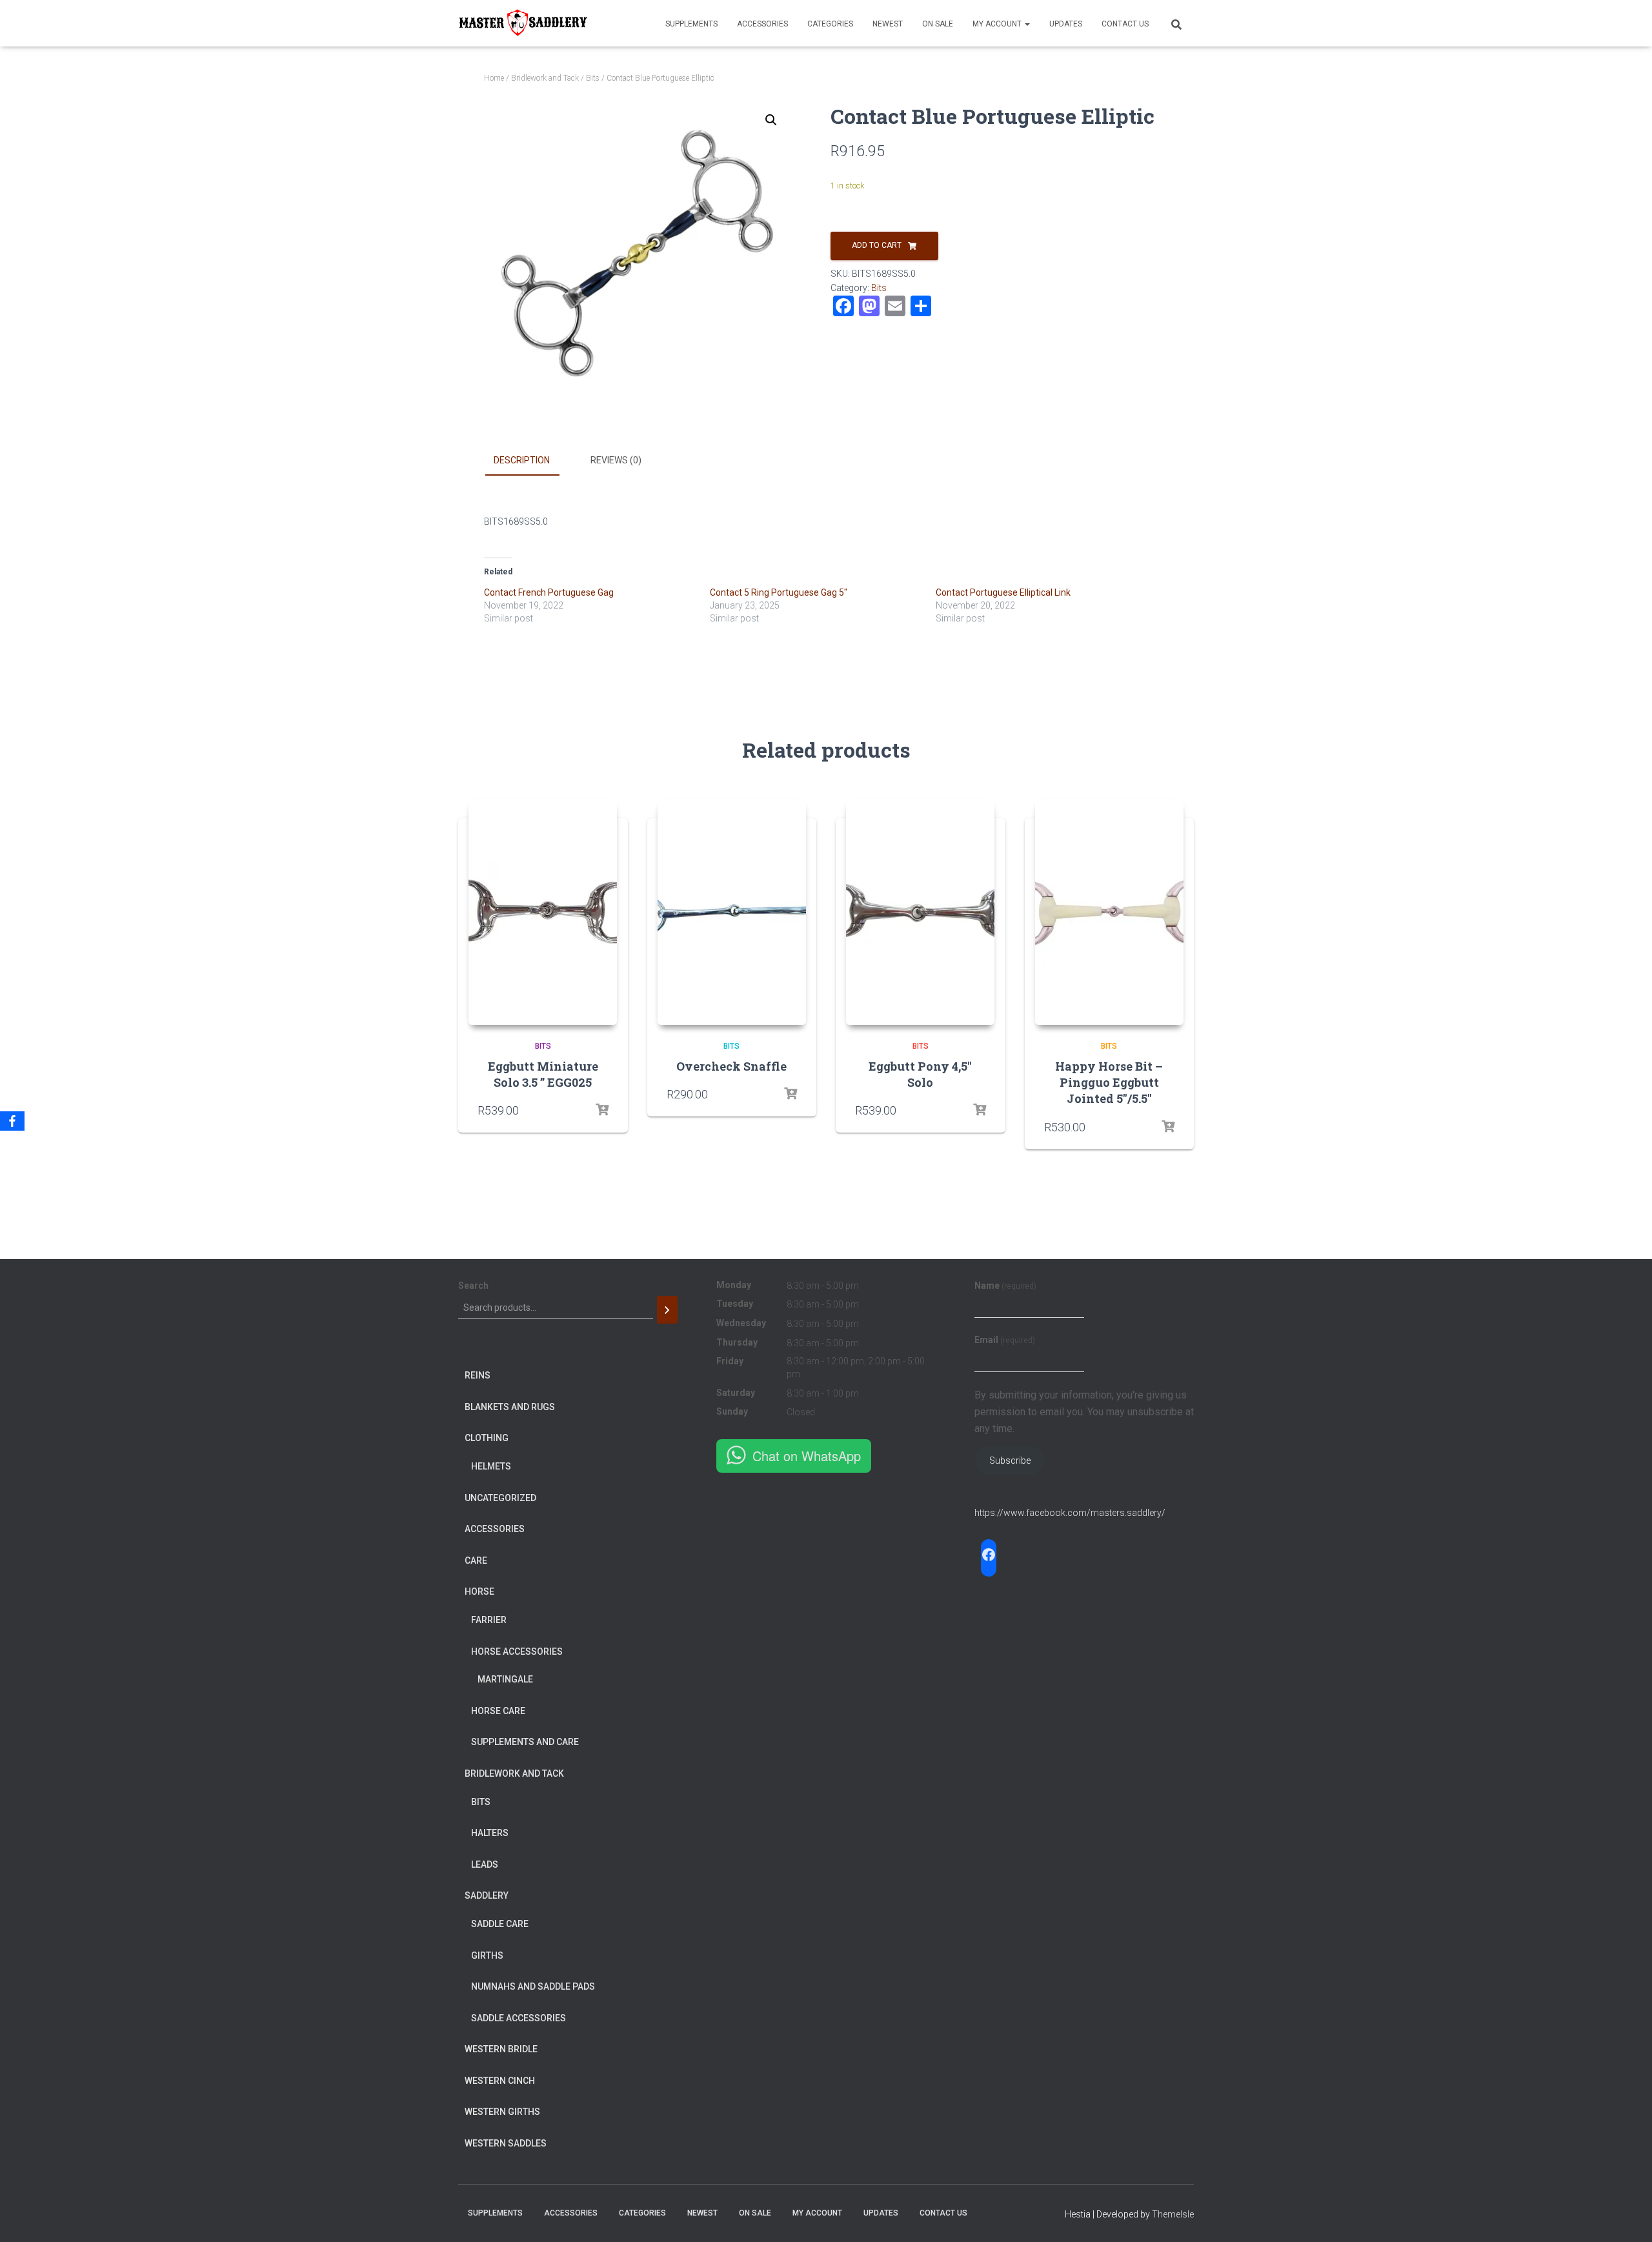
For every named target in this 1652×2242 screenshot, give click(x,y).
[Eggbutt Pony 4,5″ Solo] (920, 912)
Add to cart (877, 245)
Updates (1066, 24)
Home (494, 78)
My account (998, 24)
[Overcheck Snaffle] (732, 912)
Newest (888, 24)
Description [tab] (522, 460)
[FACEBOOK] (989, 1555)
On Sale (938, 24)
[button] (771, 120)
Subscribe (1010, 1460)
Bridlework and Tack (545, 78)
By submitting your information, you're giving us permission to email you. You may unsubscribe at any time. (1084, 1412)
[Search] (667, 1310)
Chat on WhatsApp (807, 1456)
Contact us (1125, 24)
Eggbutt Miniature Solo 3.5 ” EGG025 (543, 1074)
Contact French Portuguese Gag (549, 592)
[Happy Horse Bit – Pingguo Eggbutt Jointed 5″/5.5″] (1109, 912)
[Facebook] (12, 1121)
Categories (830, 24)
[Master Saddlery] (523, 23)
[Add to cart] (602, 1110)
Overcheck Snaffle (731, 1066)
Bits (593, 78)
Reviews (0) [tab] (616, 460)
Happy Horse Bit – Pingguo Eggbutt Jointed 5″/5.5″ (1109, 1082)
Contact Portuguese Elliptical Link (1003, 592)
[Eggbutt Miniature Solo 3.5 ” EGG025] (543, 912)
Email (1005, 1340)
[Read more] (791, 1094)
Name (1005, 1286)
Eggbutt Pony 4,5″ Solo (920, 1074)
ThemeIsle (1173, 2214)
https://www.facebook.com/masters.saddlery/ (1070, 1513)
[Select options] (1168, 1127)
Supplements (691, 24)
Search (473, 1286)
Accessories (762, 24)
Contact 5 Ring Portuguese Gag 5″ (779, 592)
